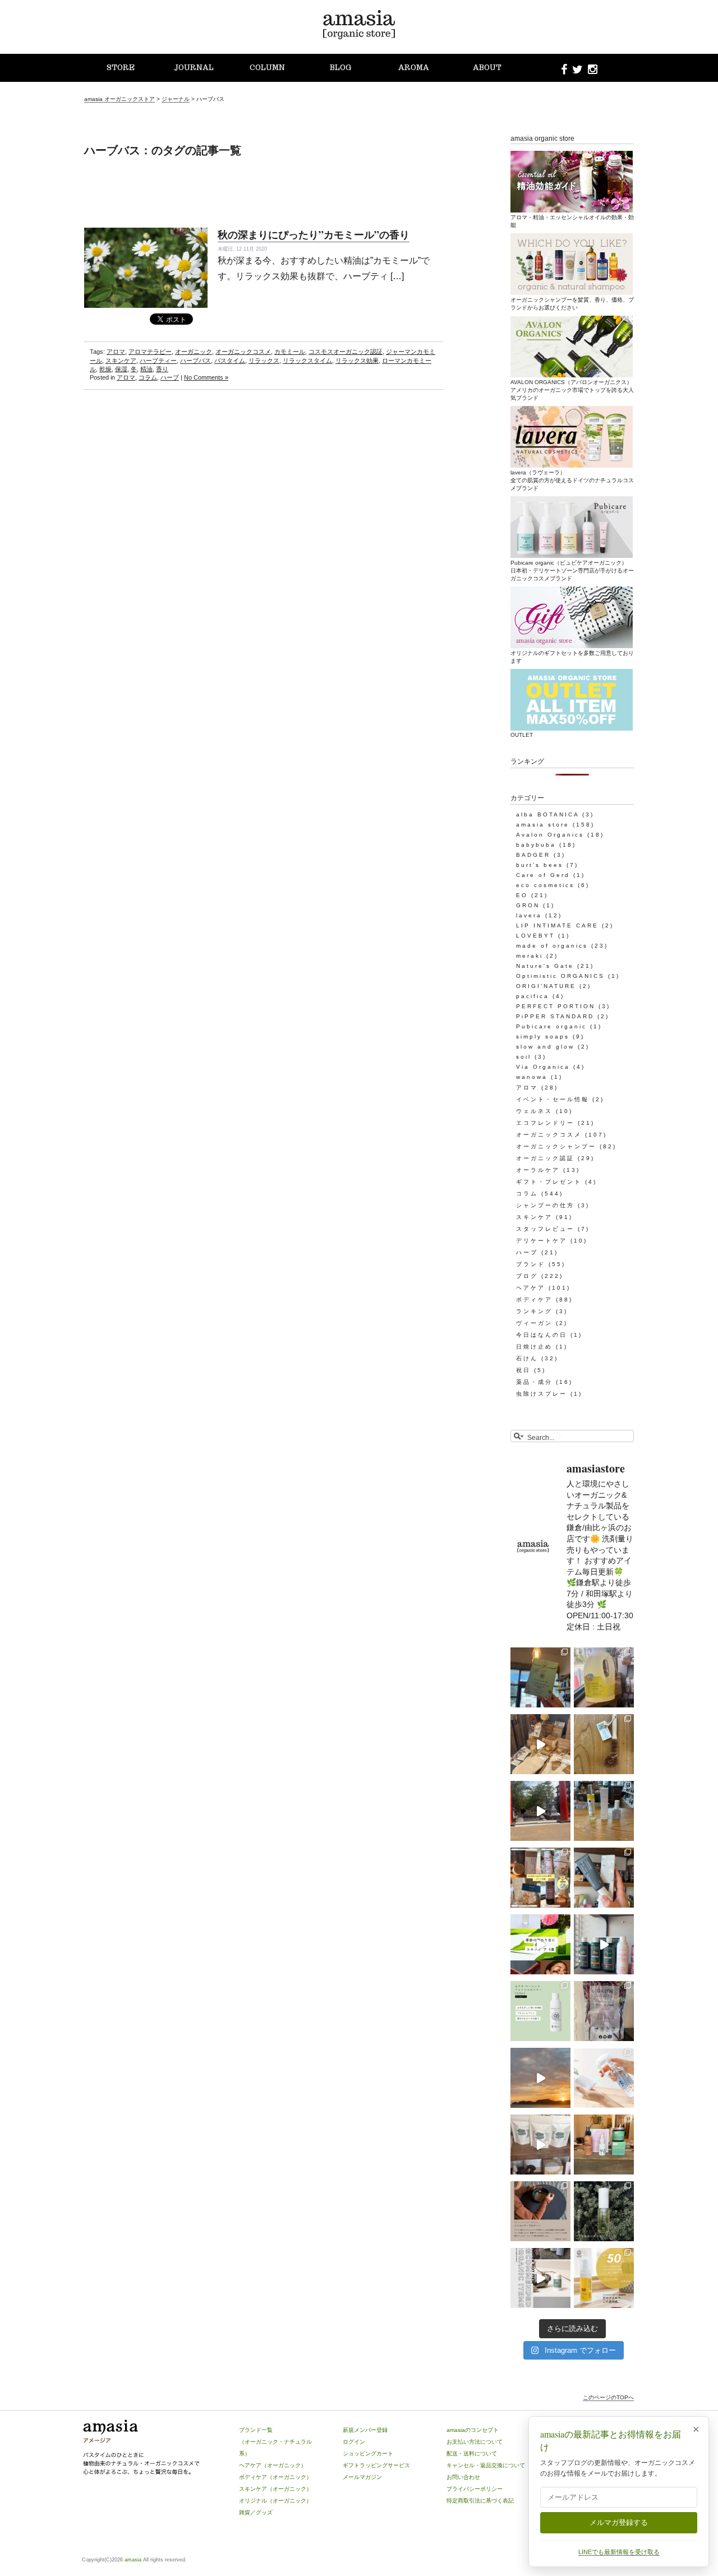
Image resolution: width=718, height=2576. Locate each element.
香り (162, 369)
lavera (529, 915)
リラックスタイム (307, 361)
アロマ (116, 352)
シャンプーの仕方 (545, 1205)
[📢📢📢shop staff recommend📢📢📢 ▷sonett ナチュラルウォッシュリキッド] (604, 1677)
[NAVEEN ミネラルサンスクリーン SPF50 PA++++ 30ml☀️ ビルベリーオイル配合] (604, 2278)
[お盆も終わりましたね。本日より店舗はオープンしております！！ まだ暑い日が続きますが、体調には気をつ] (540, 2145)
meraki (530, 956)
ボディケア (534, 1299)
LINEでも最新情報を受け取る (619, 2552)
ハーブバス (195, 361)
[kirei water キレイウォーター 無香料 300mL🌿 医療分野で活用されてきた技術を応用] (604, 2078)
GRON (528, 905)
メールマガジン (362, 2477)
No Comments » (206, 377)
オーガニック (194, 352)
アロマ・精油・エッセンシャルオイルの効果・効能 (572, 221)
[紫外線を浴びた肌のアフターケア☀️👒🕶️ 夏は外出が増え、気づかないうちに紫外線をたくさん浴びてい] (604, 2145)
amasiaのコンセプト (473, 2430)
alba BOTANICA (547, 814)
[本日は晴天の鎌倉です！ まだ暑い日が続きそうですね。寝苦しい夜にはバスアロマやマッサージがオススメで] (540, 2078)
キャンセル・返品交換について (486, 2465)
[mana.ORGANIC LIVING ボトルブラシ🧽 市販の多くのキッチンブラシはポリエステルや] (604, 1744)
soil (524, 1057)
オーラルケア (538, 1170)
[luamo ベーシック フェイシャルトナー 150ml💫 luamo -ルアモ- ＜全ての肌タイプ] (540, 2011)
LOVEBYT (535, 936)
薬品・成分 (534, 1382)
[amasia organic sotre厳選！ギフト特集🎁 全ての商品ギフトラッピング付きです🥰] (540, 1878)
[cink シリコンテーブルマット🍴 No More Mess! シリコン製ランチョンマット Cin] (540, 2211)
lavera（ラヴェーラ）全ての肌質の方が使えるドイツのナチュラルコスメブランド (572, 480)
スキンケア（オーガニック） (275, 2489)
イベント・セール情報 (553, 1099)
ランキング (534, 1311)
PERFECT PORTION (556, 1006)
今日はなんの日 (542, 1335)
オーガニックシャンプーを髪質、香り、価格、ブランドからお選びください (572, 304)
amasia (133, 2560)
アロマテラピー (150, 352)
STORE (121, 68)
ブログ (527, 1276)
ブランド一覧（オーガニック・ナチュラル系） (275, 2442)
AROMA (414, 68)
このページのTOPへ (608, 2397)
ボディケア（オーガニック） (275, 2477)
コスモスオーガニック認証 (346, 352)
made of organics (552, 946)
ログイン (354, 2442)
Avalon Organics (550, 835)
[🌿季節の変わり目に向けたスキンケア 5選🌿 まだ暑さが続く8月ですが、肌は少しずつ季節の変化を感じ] (540, 1944)
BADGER (533, 855)
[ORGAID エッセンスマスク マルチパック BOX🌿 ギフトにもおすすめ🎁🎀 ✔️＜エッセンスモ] (540, 1677)
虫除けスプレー (542, 1394)
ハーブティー (158, 361)
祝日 (523, 1370)
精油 (146, 369)
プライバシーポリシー (475, 2489)
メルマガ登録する (619, 2522)
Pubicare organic (551, 1026)
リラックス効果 (357, 361)
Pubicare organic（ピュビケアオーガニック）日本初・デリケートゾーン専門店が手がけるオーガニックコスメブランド (572, 571)
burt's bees (540, 865)
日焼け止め (534, 1347)
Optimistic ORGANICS (560, 976)
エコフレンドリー (545, 1123)
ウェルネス (534, 1111)
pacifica (533, 996)
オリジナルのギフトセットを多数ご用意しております (572, 657)
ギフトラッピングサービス (376, 2465)
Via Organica (543, 1067)
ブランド (531, 1264)
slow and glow (545, 1047)
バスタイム (230, 361)
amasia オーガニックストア (119, 99)
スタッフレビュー (545, 1229)
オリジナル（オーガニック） (275, 2501)
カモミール (290, 352)
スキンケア (121, 361)
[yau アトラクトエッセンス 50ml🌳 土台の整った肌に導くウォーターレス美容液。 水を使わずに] (604, 2211)
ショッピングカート (368, 2453)
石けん (527, 1358)
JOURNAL (194, 68)
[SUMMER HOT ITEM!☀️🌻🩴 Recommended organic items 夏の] (540, 2278)
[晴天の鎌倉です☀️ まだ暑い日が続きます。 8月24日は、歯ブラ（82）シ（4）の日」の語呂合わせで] (540, 1811)
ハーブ (170, 377)
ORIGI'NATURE (546, 986)
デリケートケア (542, 1241)
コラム (148, 377)
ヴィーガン (534, 1323)
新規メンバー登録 (365, 2430)
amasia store (543, 825)
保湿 (121, 369)
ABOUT (487, 68)
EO (522, 895)
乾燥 (105, 369)
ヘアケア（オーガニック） (273, 2465)
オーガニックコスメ (243, 352)
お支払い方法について (475, 2442)
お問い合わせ (463, 2477)
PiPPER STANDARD (555, 1016)
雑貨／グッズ (256, 2512)
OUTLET (522, 735)
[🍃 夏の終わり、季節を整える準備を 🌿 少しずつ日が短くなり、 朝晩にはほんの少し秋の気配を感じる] (604, 1811)
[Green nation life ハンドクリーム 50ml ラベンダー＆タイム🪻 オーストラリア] (604, 1878)
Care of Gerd (543, 875)
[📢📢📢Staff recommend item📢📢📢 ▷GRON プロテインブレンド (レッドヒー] (604, 2011)
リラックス (264, 361)
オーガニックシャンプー (556, 1146)
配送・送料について (472, 2453)
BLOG (340, 68)
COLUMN (267, 68)
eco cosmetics (545, 885)
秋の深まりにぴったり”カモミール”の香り (314, 234)
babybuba (536, 845)
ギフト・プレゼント (549, 1182)
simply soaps (543, 1037)
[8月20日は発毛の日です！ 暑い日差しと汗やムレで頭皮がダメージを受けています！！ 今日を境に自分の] (604, 1944)
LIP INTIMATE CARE (557, 925)
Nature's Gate (545, 966)
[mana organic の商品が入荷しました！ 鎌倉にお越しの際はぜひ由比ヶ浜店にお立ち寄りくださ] (540, 1744)
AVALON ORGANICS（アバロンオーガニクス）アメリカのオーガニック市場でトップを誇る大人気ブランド (572, 390)
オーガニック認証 (545, 1158)
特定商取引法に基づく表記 (480, 2501)
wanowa (532, 1077)
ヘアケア (531, 1288)
